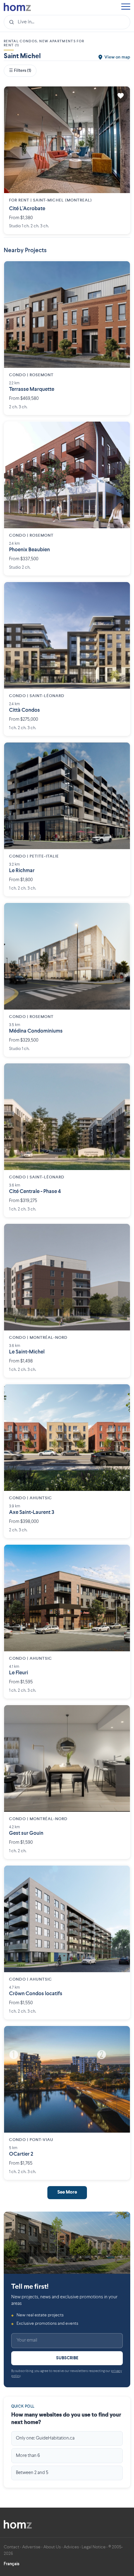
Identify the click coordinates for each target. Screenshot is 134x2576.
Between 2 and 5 (32, 2473)
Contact (12, 2547)
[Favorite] (121, 96)
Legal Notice (94, 2547)
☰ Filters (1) (20, 71)
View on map (117, 57)
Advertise (31, 2547)
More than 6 (28, 2456)
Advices (71, 2547)
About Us (52, 2547)
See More (67, 2192)
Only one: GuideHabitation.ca (45, 2438)
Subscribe (67, 2358)
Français (12, 2564)
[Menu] (126, 7)
